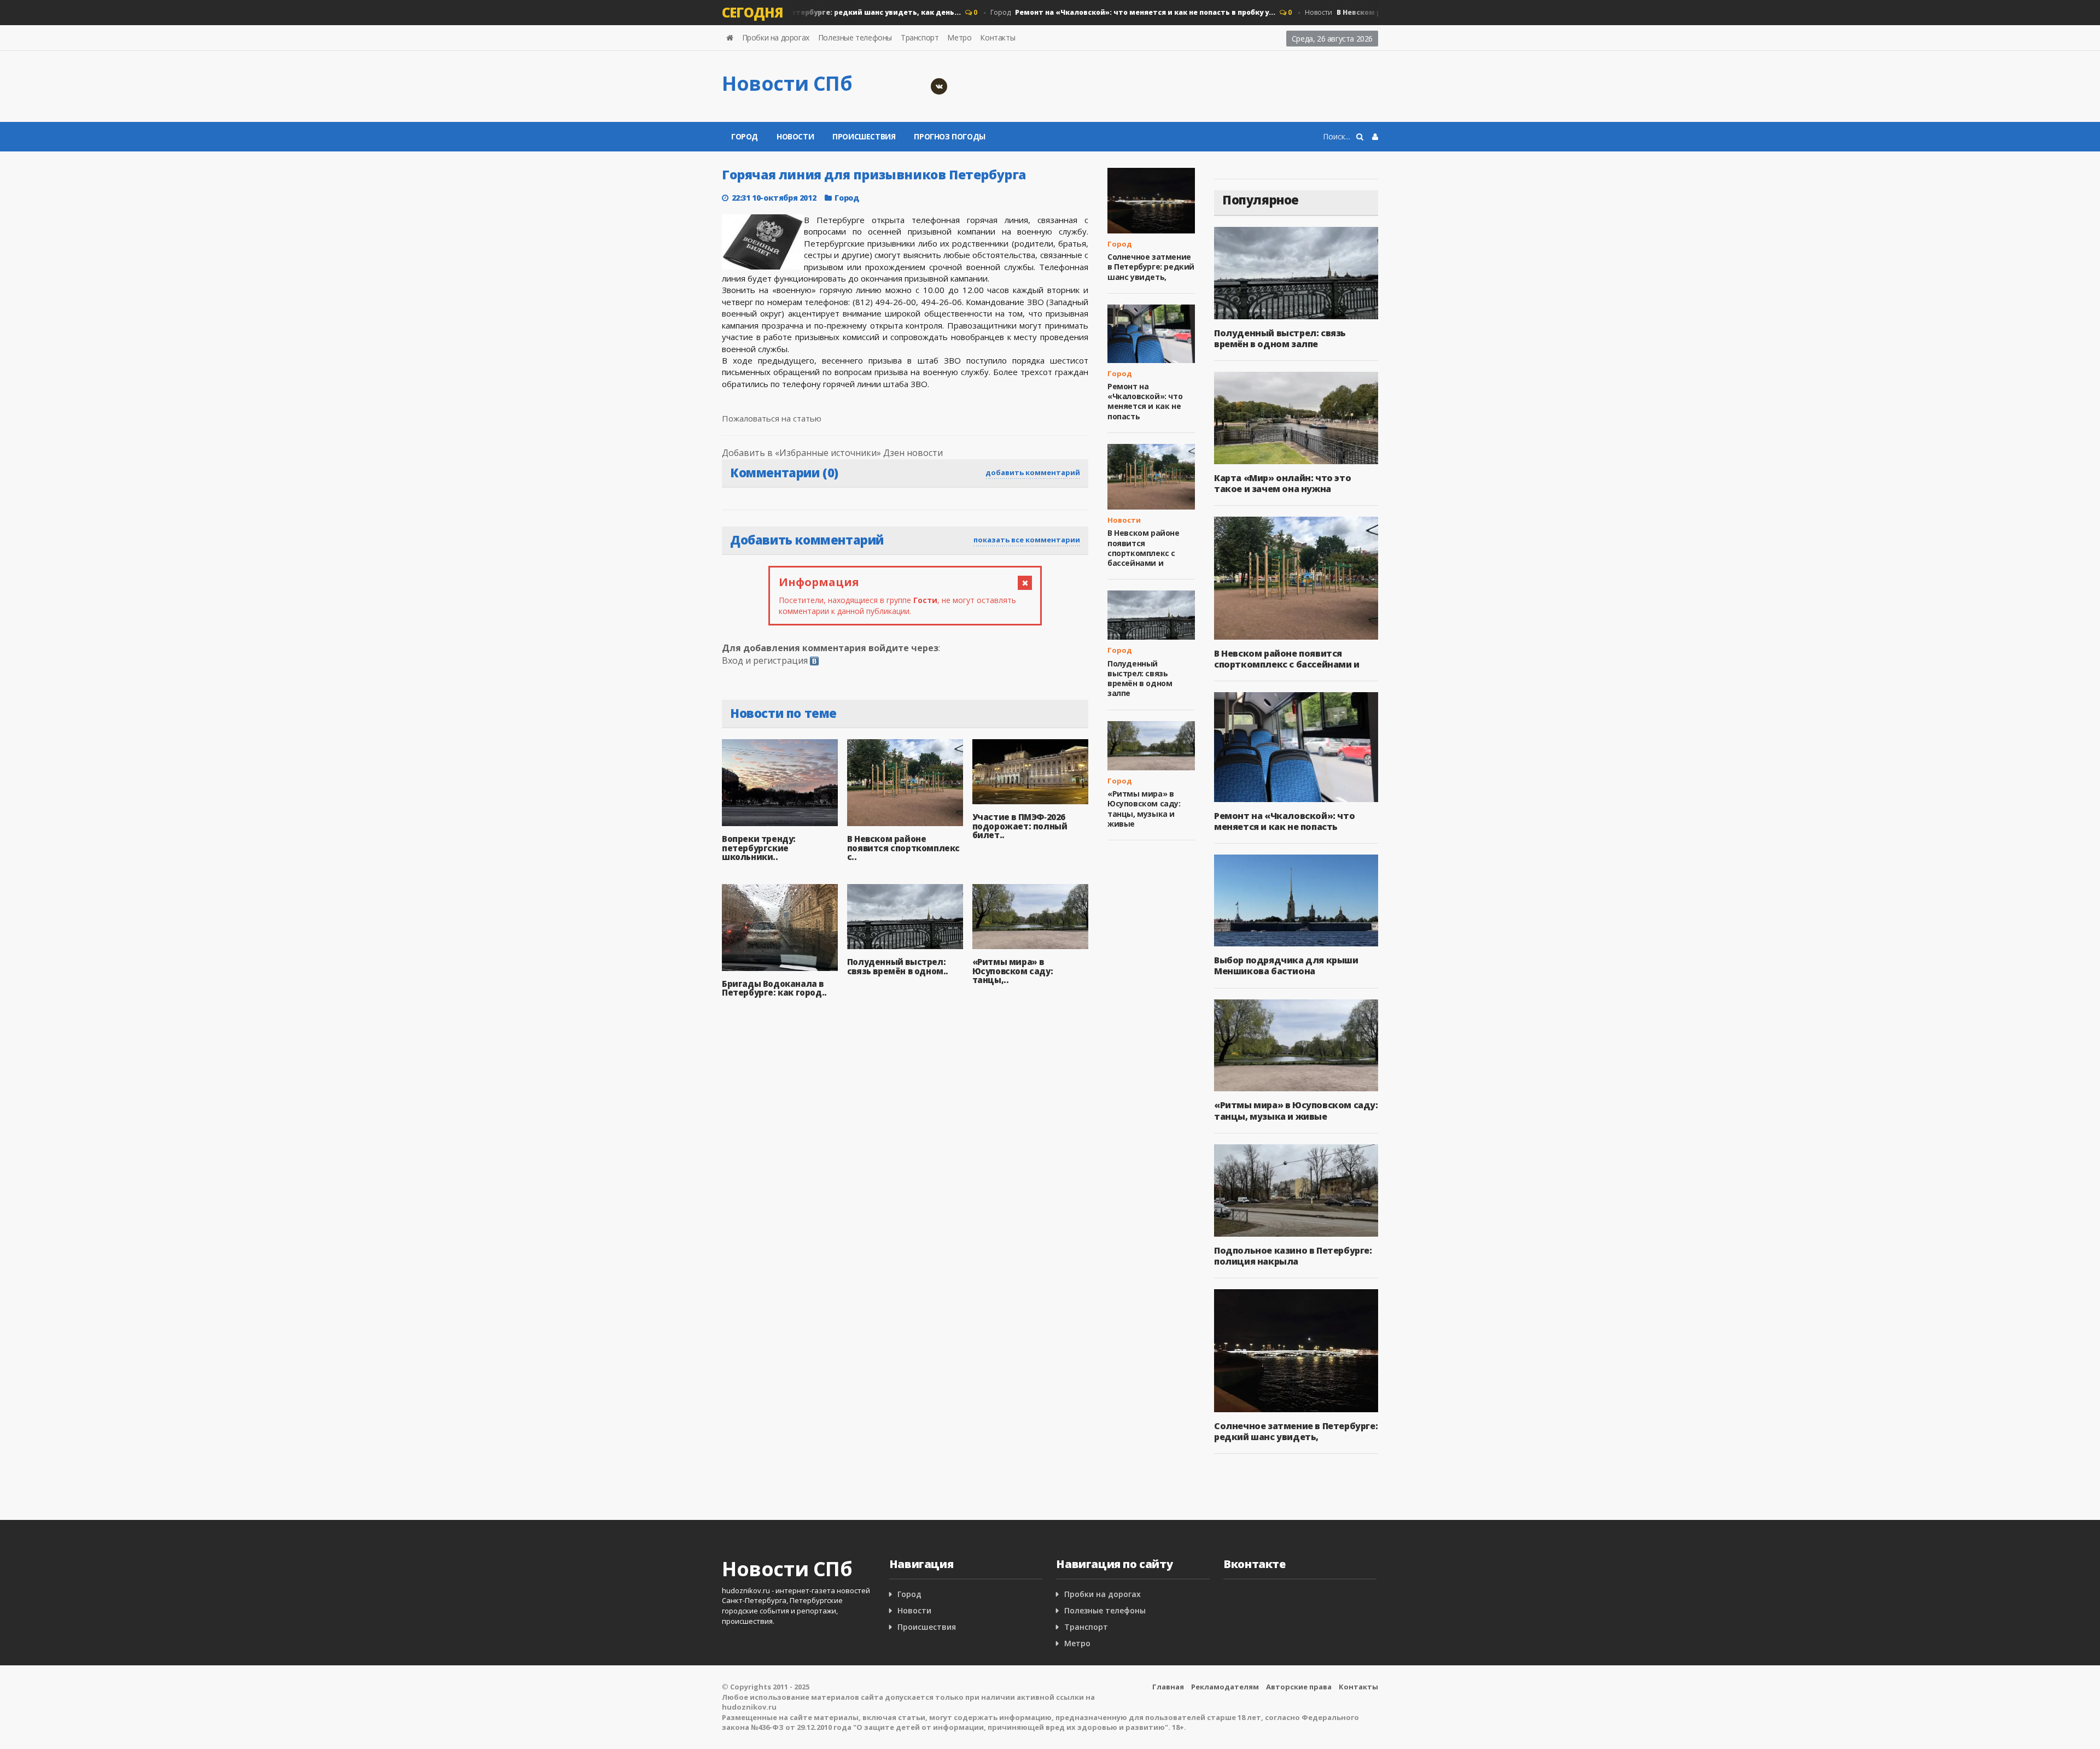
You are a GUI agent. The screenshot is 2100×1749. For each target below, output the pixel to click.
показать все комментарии (1027, 540)
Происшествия (864, 136)
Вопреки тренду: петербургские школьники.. (759, 848)
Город (1102, 12)
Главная (1168, 1687)
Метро (959, 37)
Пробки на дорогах (776, 37)
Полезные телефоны (855, 37)
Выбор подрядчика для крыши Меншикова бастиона (1286, 966)
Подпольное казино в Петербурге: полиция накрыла (1293, 1256)
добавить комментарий (1033, 472)
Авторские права (1299, 1687)
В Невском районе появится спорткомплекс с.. (903, 848)
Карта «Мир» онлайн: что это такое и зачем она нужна (1282, 483)
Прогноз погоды (949, 136)
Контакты (997, 37)
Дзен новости (913, 453)
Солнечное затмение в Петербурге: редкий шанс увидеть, (1151, 267)
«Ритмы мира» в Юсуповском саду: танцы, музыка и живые (1144, 809)
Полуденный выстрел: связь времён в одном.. (898, 966)
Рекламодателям (1225, 1687)
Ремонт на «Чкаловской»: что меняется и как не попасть (1145, 401)
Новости (795, 136)
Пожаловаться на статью (772, 418)
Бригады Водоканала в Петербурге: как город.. (774, 988)
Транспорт (920, 37)
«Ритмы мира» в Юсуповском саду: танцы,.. (1013, 971)
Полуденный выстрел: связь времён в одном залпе (1140, 678)
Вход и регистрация (765, 660)
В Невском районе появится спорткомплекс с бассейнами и (1144, 548)
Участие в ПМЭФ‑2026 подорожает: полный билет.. (1020, 826)
